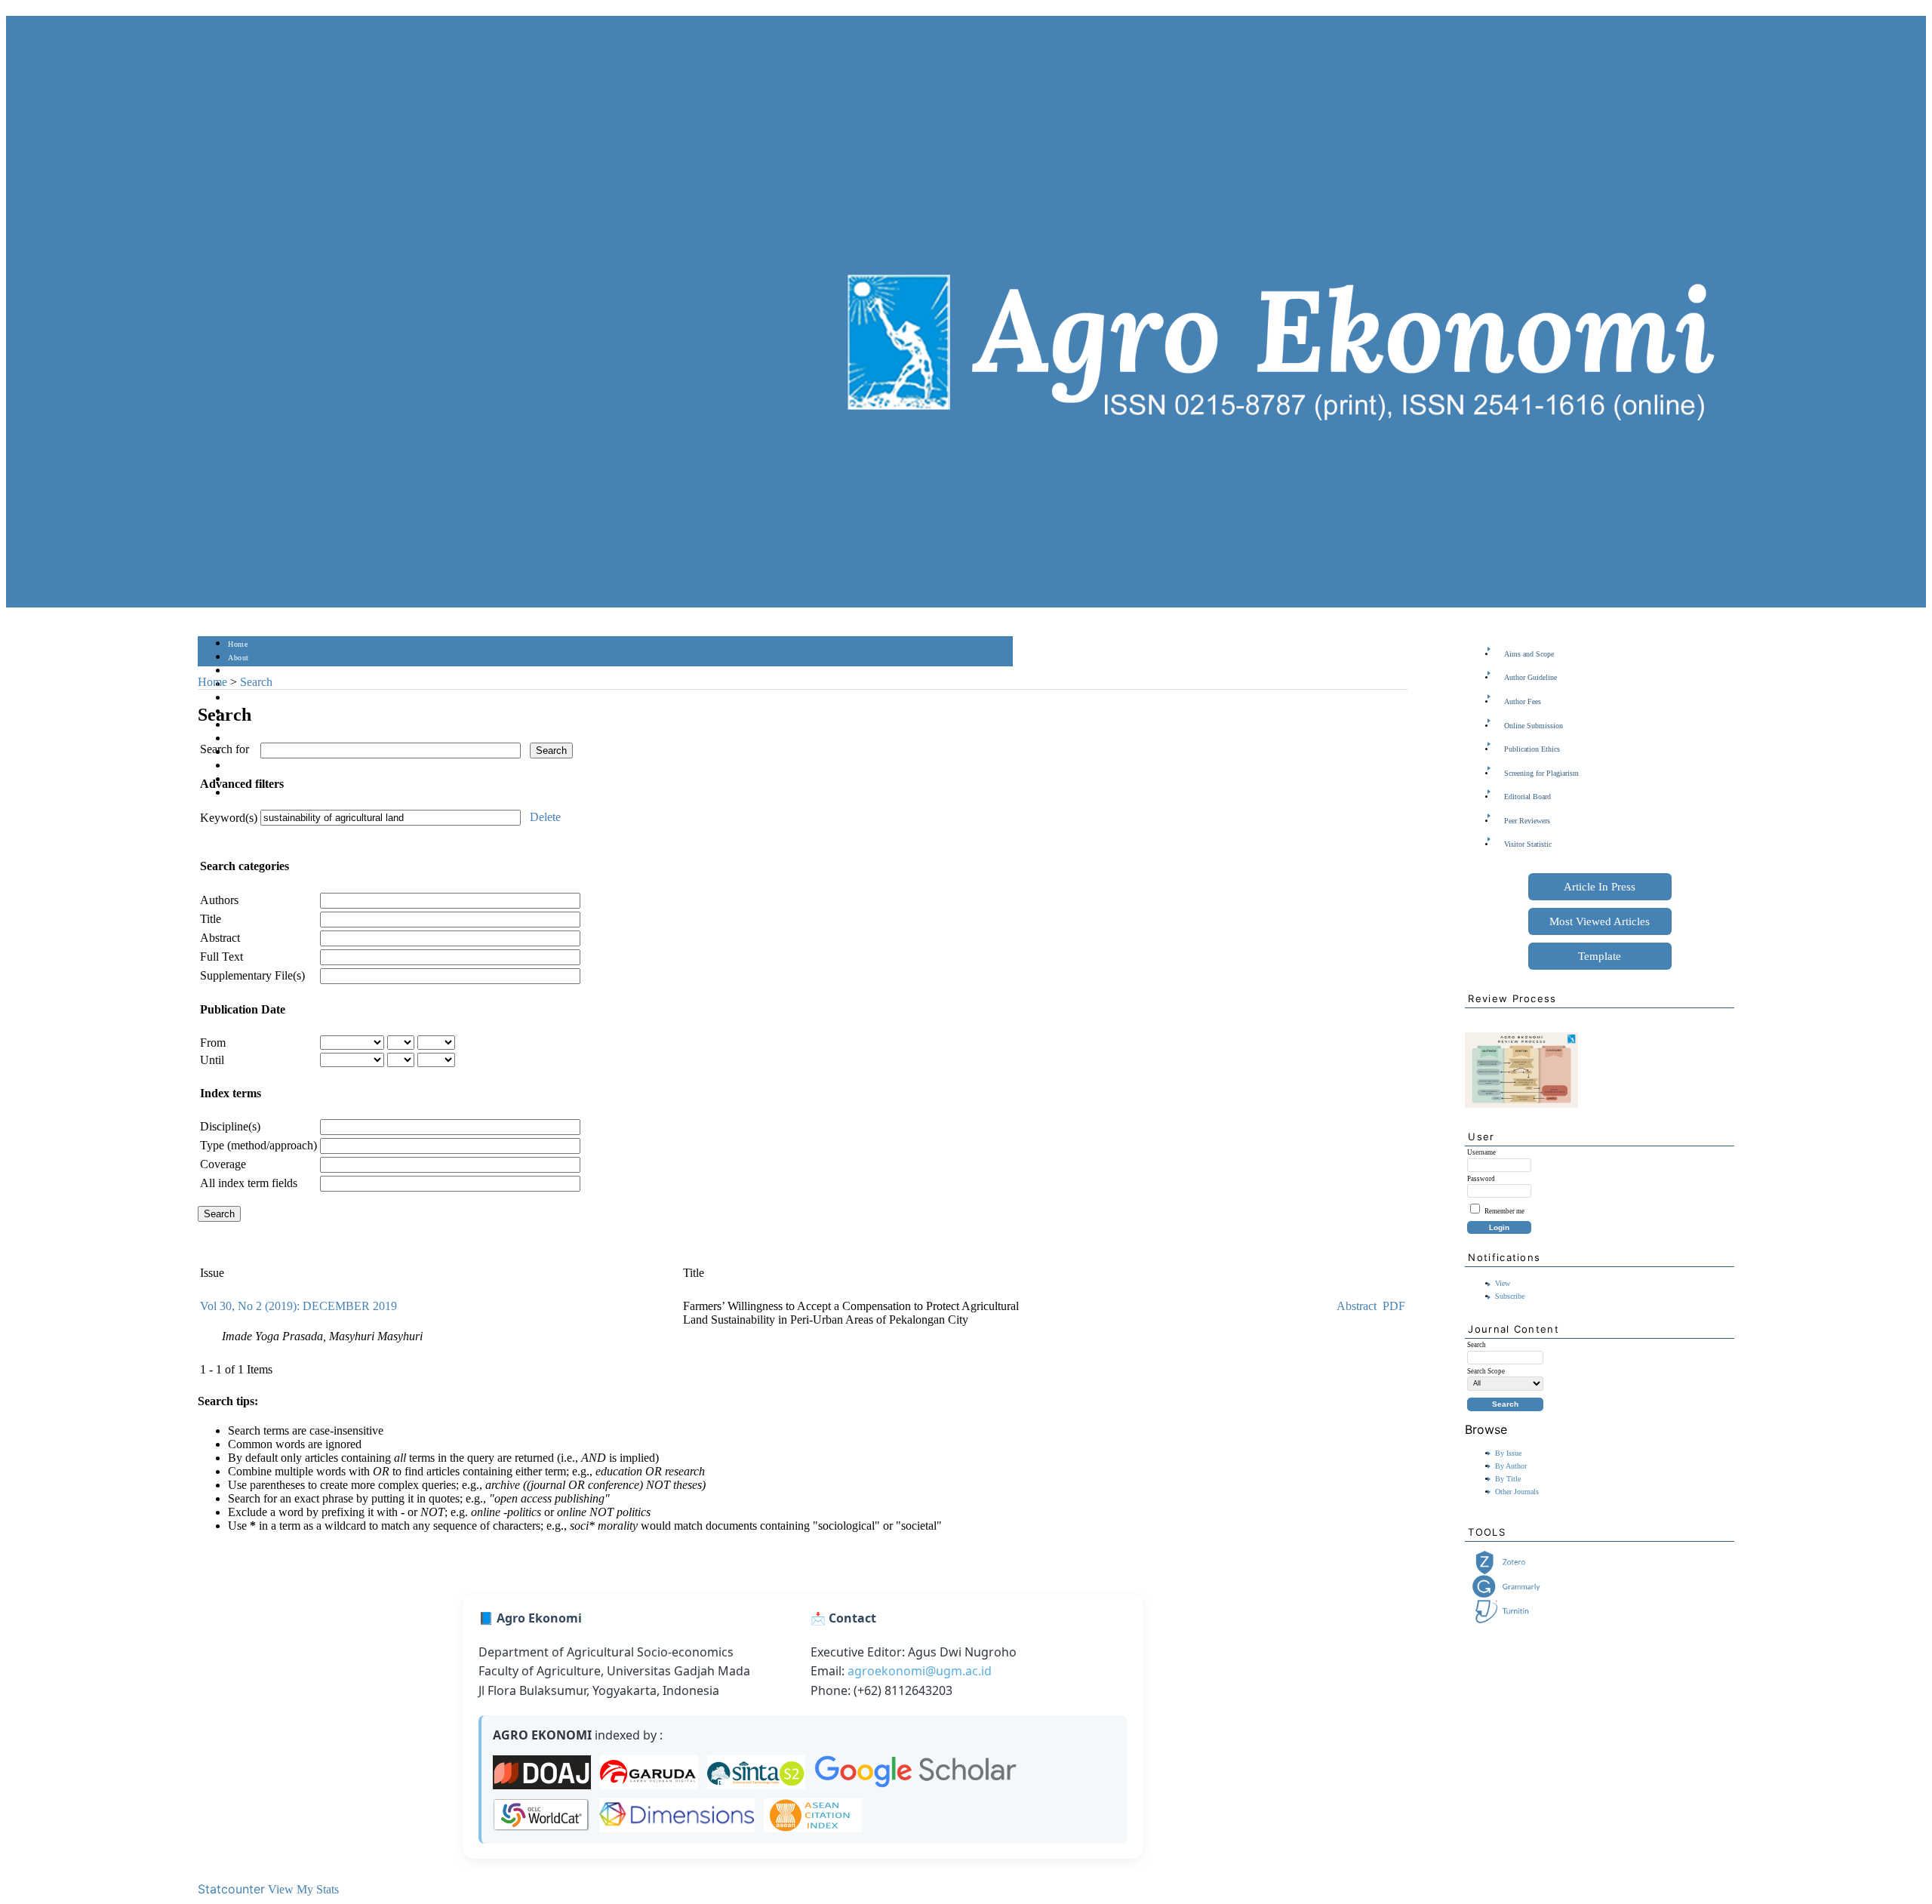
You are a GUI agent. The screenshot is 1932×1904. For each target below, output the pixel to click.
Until (212, 1060)
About (238, 658)
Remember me (1504, 1211)
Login (238, 671)
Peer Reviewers (1527, 821)
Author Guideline (1531, 677)
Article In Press (1600, 887)
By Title (1508, 1479)
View (1503, 1283)
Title (211, 919)
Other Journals (1517, 1492)
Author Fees (1523, 701)
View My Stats (303, 1889)
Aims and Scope (1529, 654)
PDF (1394, 1306)
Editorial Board (1527, 797)
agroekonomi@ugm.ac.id (920, 1671)
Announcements (255, 739)
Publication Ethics (1532, 749)
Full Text (222, 957)
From (213, 1043)
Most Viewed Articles (1600, 921)
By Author (1511, 1466)
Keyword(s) (229, 818)
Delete (545, 817)
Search (239, 698)
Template (1600, 956)
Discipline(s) (230, 1126)
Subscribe (1510, 1296)
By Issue (1508, 1453)
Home (238, 644)
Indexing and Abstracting (270, 766)
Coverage (223, 1164)
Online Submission (1534, 726)
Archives (243, 726)
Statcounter (231, 1889)
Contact (241, 794)
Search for (225, 749)
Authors (219, 900)
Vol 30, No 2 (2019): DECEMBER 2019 (298, 1306)
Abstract (220, 938)
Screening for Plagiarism (1541, 773)
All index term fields (249, 1183)
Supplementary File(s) (252, 975)
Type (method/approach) (258, 1145)
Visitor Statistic (1528, 844)
